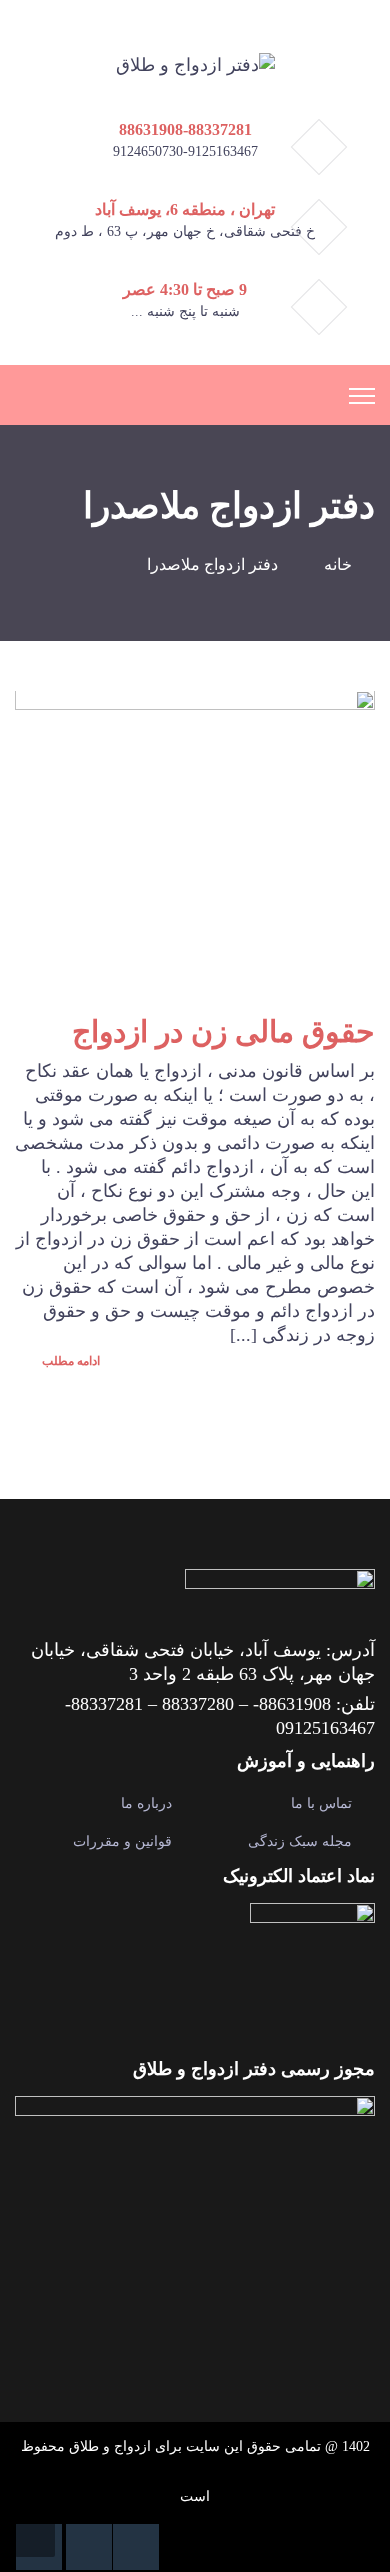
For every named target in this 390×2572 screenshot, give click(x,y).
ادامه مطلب (69, 1361)
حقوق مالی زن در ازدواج (223, 1031)
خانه (338, 564)
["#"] (136, 2547)
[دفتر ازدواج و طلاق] (195, 63)
